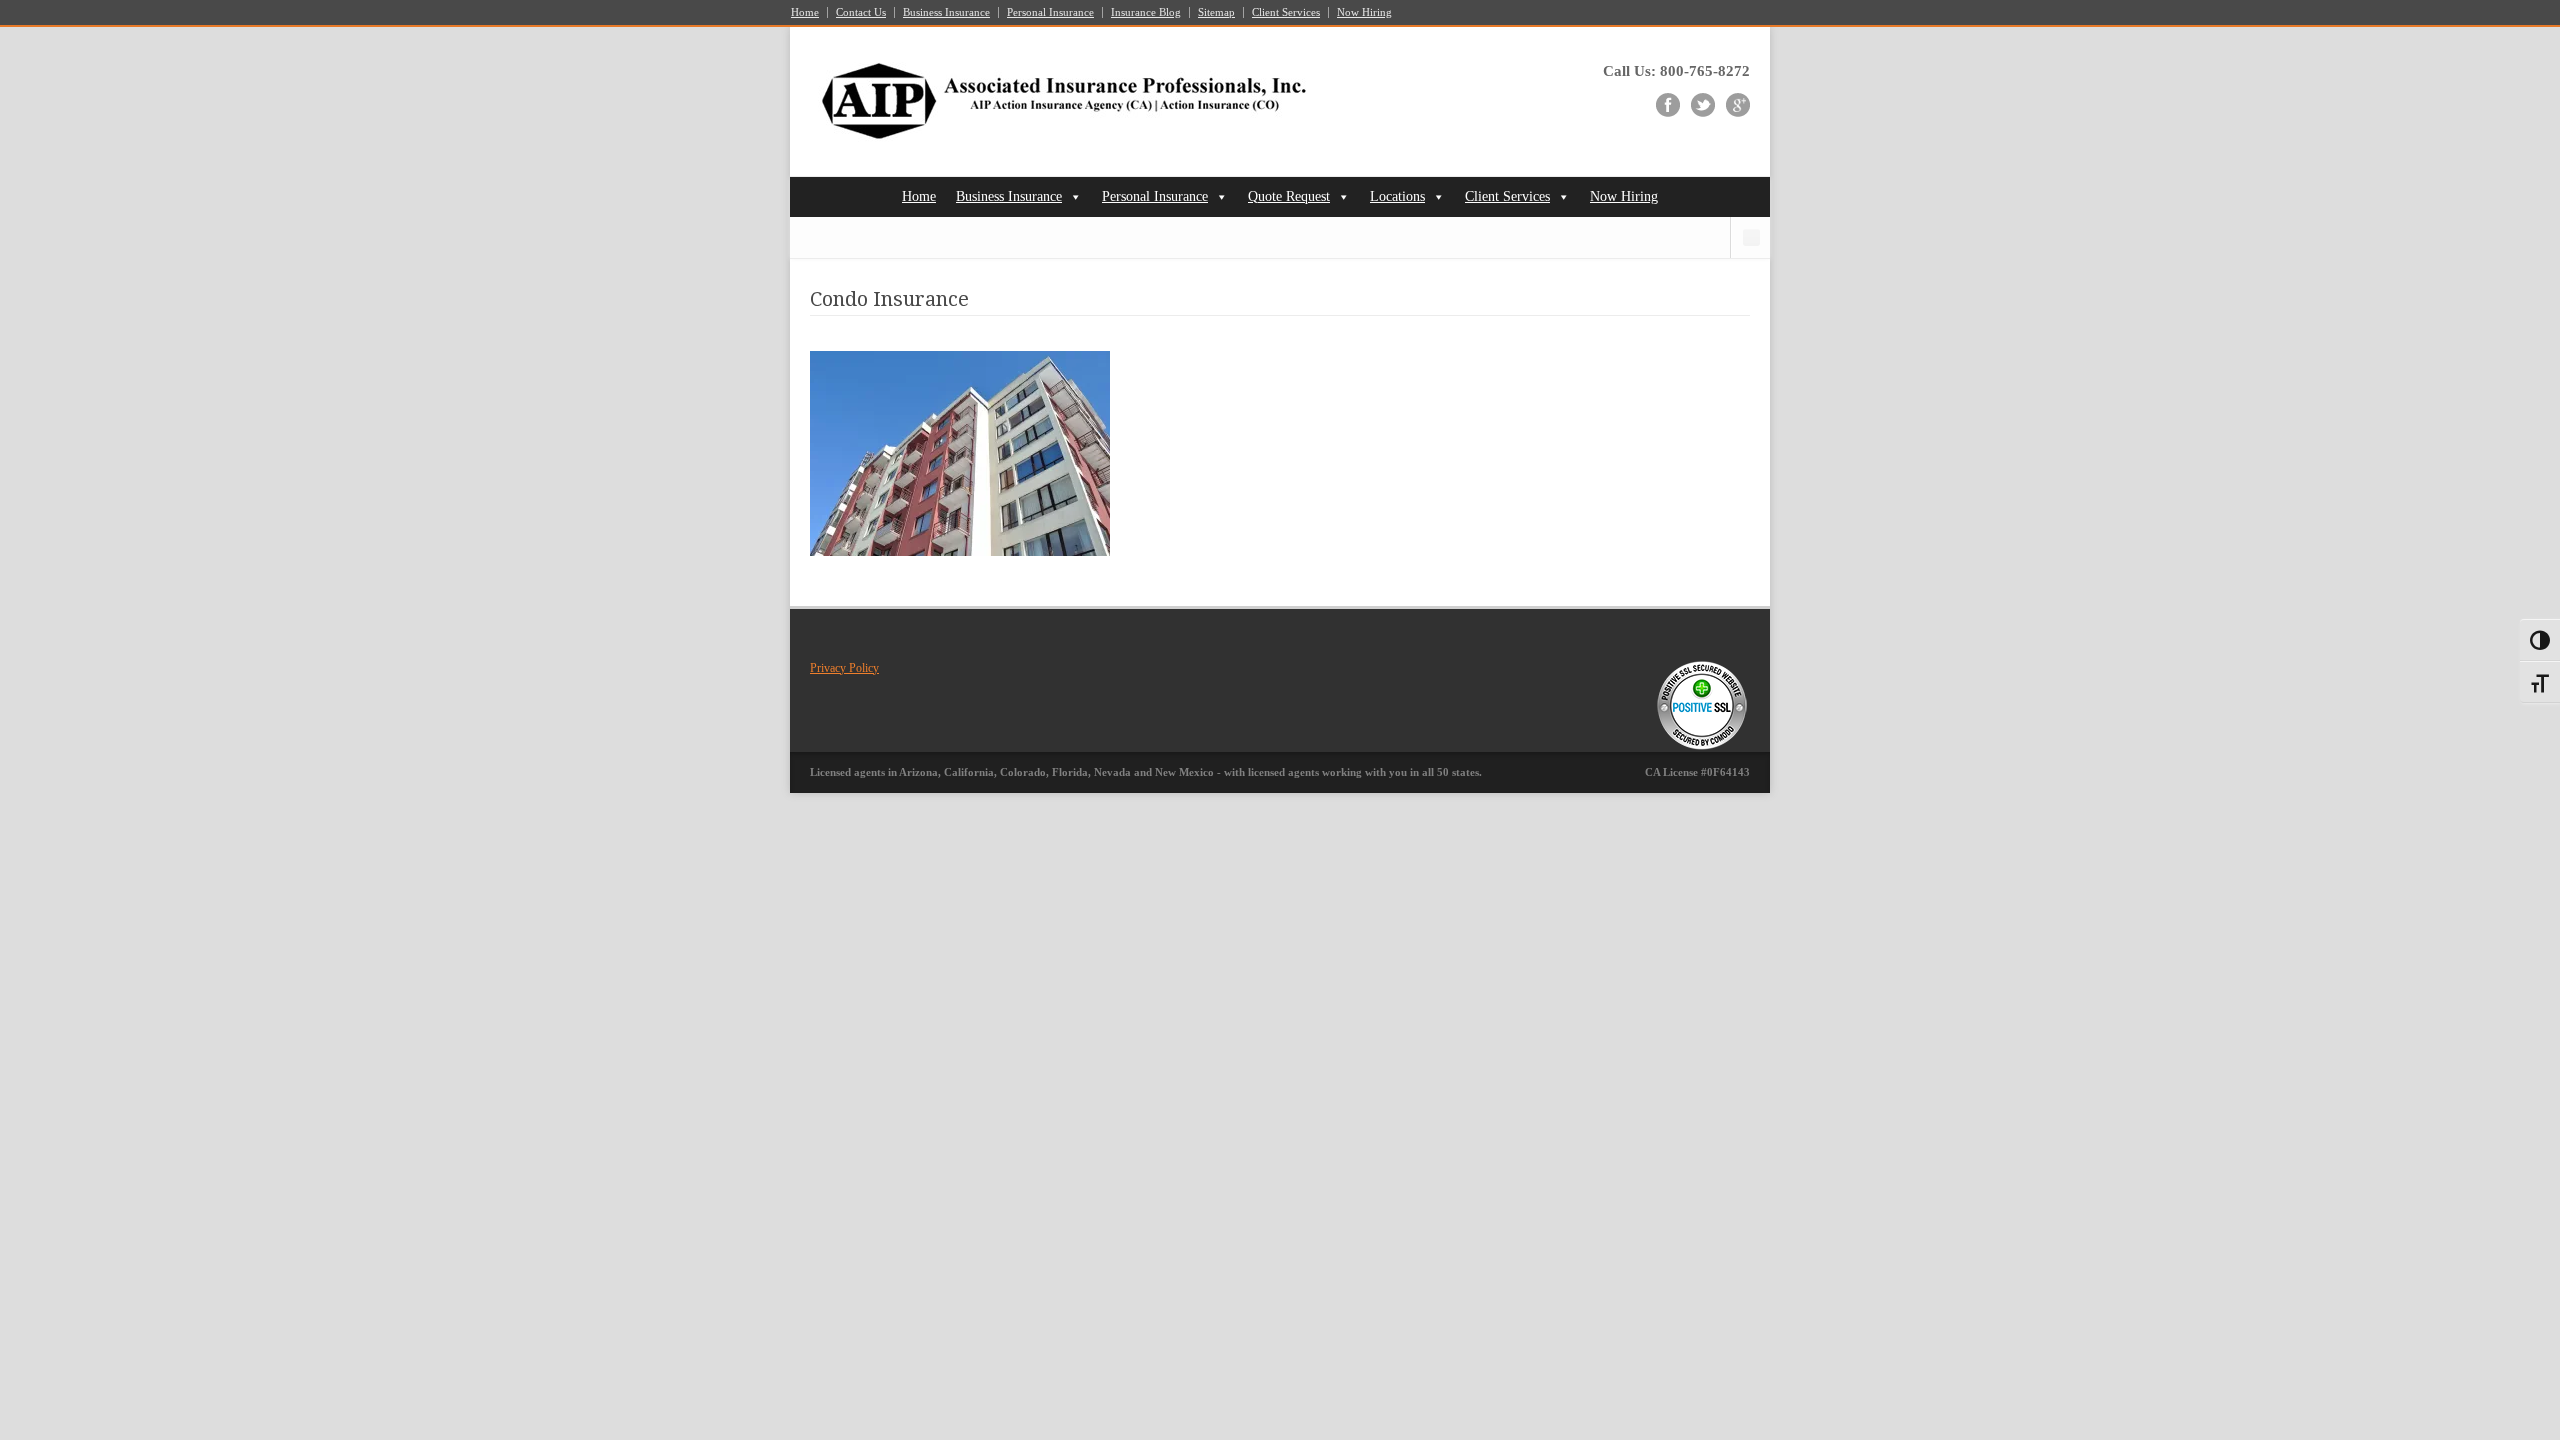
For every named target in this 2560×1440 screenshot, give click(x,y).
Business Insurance (946, 12)
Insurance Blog (1146, 12)
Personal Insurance (1050, 12)
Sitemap (1216, 12)
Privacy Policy (844, 668)
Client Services (1286, 12)
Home (805, 12)
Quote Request (1289, 196)
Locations (1397, 196)
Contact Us (861, 12)
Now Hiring (1364, 12)
